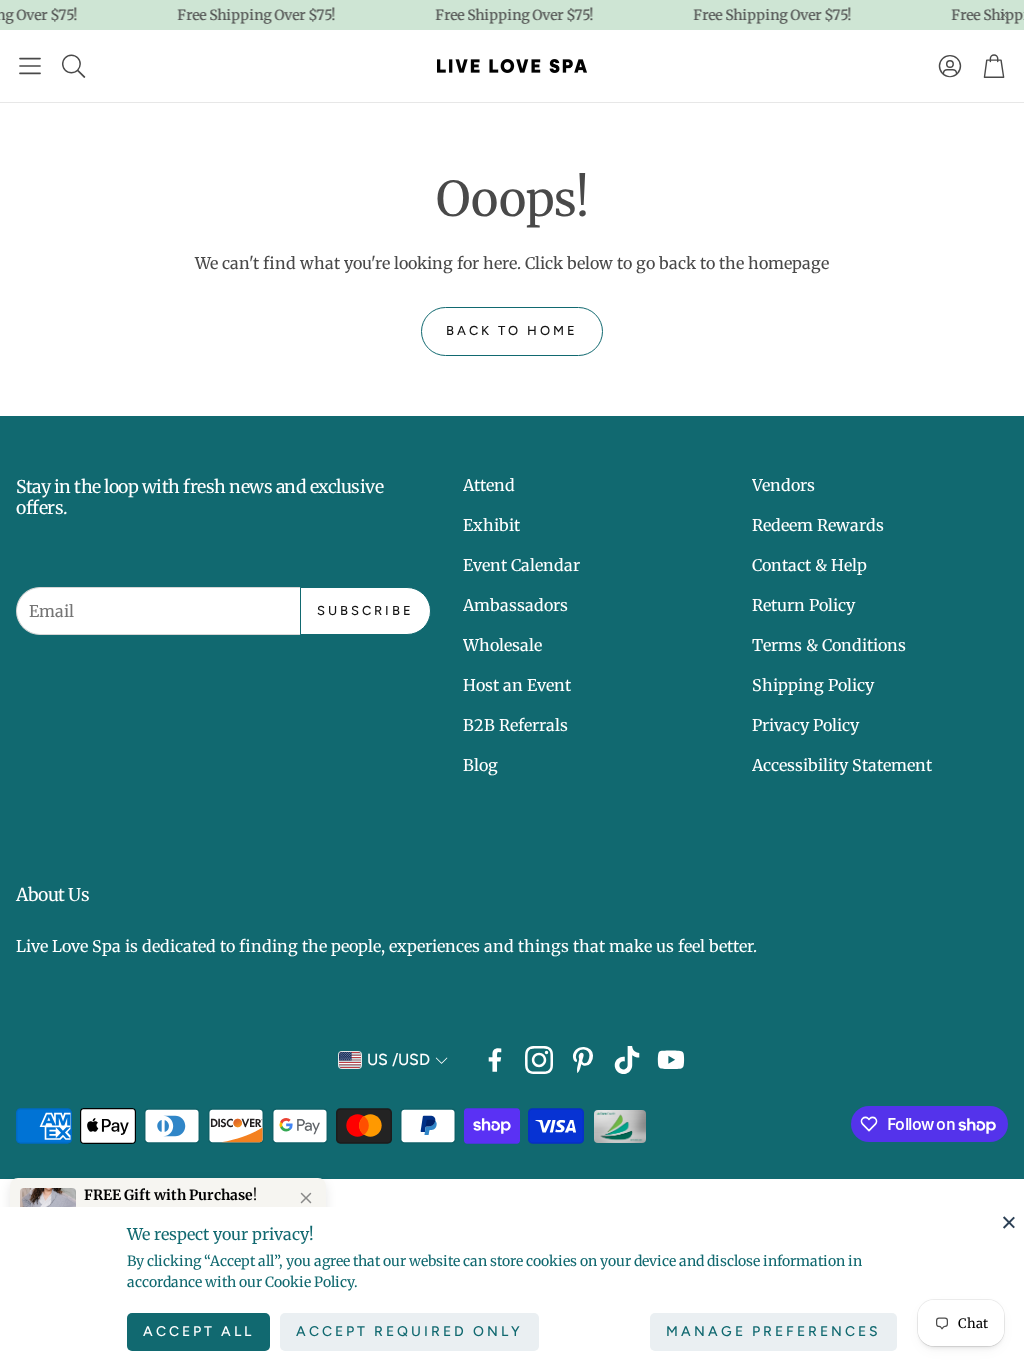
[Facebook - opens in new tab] (495, 1060)
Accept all (198, 1331)
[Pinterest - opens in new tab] (583, 1060)
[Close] (1009, 1222)
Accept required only (409, 1331)
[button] (30, 66)
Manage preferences (773, 1331)
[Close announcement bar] (1004, 15)
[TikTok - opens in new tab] (627, 1060)
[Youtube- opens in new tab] (671, 1060)
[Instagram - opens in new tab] (539, 1060)
